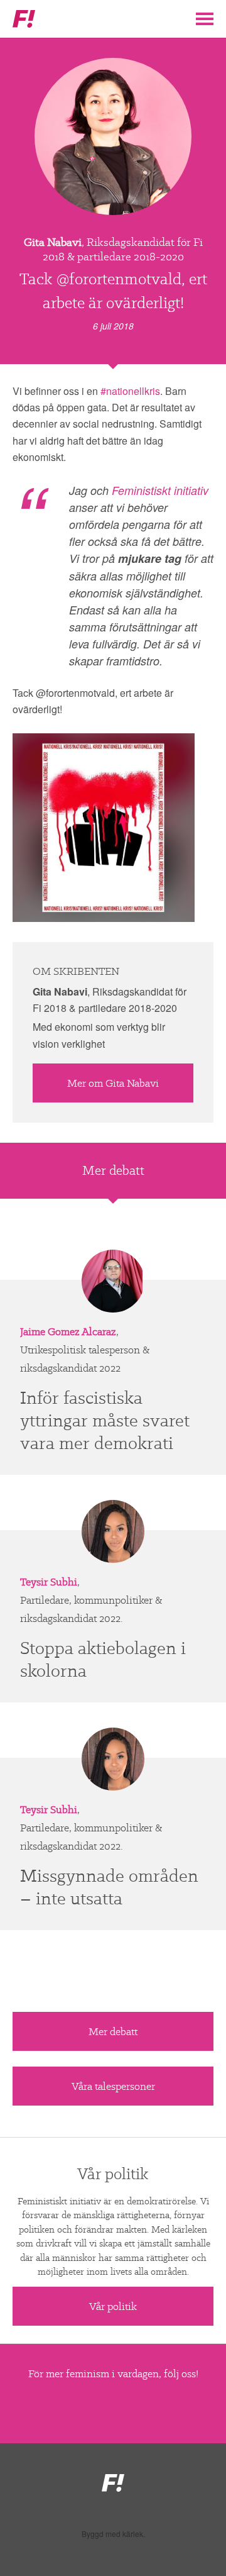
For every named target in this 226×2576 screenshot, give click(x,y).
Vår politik (113, 2306)
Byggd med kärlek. (113, 2534)
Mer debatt (113, 2031)
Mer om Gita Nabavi (113, 1083)
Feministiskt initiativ (160, 490)
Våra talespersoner (113, 2086)
